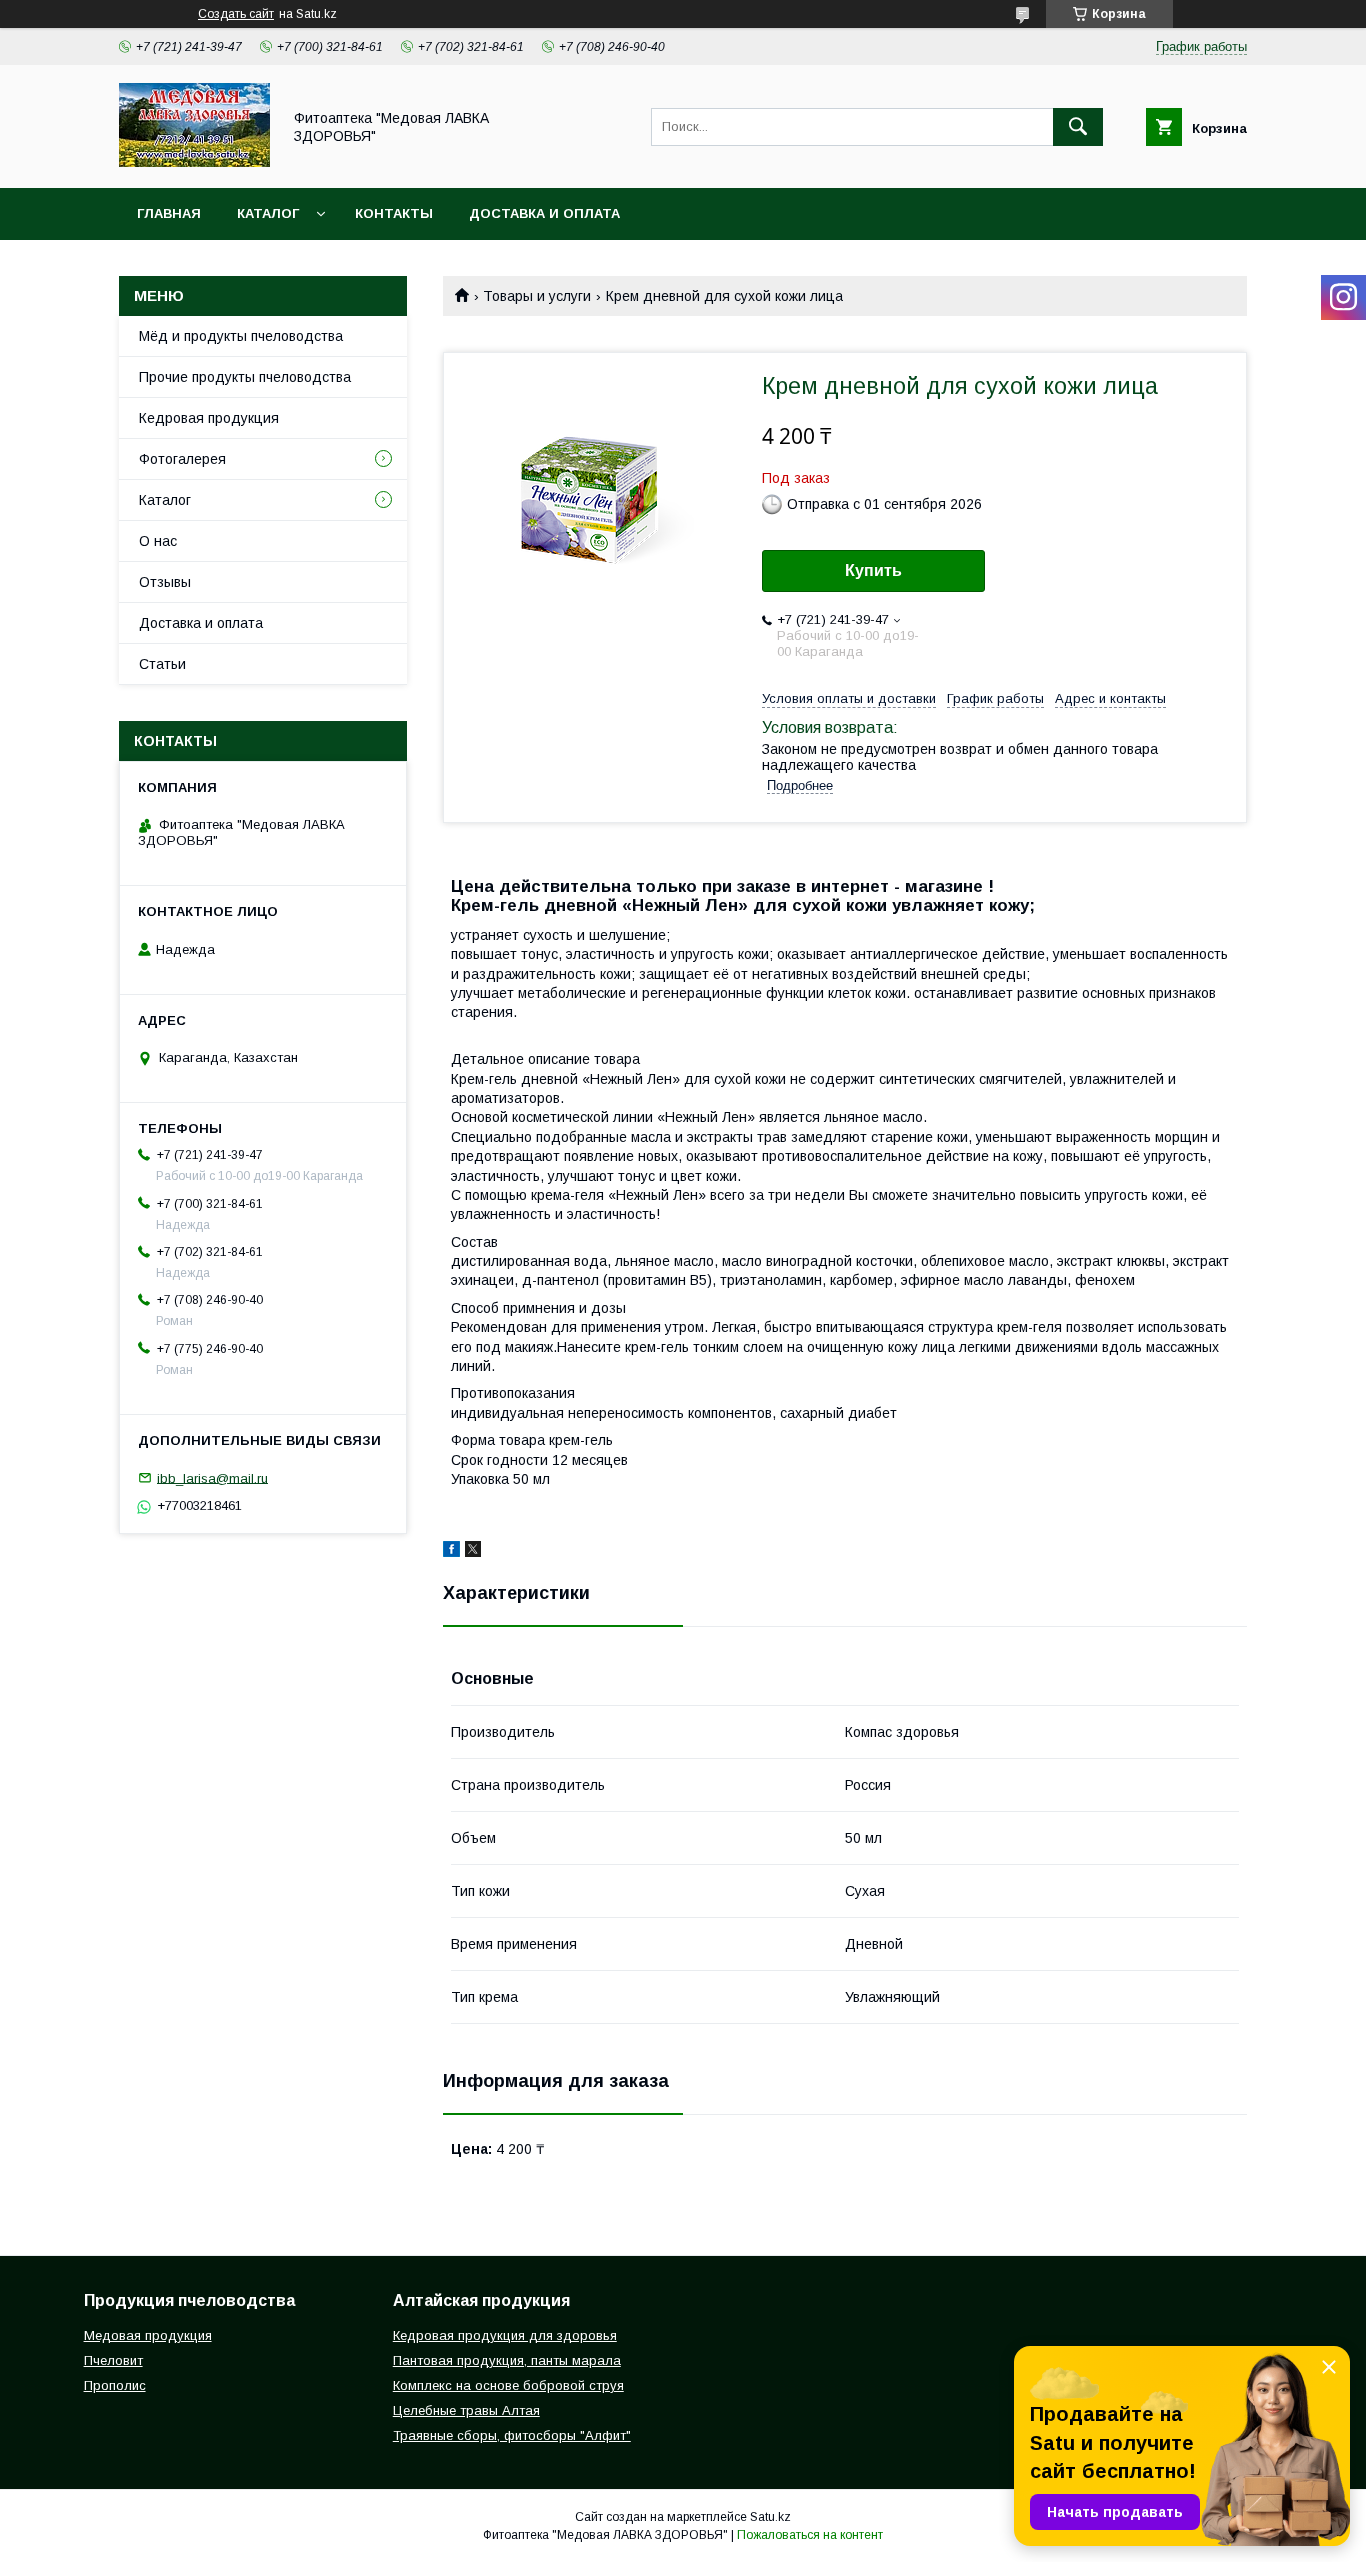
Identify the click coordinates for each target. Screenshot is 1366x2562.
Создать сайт (236, 14)
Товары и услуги (537, 296)
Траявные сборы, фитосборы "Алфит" (512, 2435)
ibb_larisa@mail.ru (212, 1477)
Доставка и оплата (544, 213)
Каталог (268, 213)
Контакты (394, 213)
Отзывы (165, 582)
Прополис (115, 2385)
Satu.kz (770, 2517)
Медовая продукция (148, 2335)
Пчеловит (113, 2360)
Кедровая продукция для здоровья (505, 2335)
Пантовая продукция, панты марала (507, 2360)
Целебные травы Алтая (466, 2410)
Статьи (162, 664)
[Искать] (1078, 127)
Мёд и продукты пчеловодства (241, 336)
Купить (873, 570)
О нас (158, 541)
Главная (169, 213)
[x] (473, 1552)
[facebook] (451, 1552)
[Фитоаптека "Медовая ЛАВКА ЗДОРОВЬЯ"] (194, 162)
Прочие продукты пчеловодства (245, 377)
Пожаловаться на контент (810, 2535)
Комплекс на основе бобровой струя (508, 2385)
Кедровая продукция (209, 418)
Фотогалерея (182, 459)
